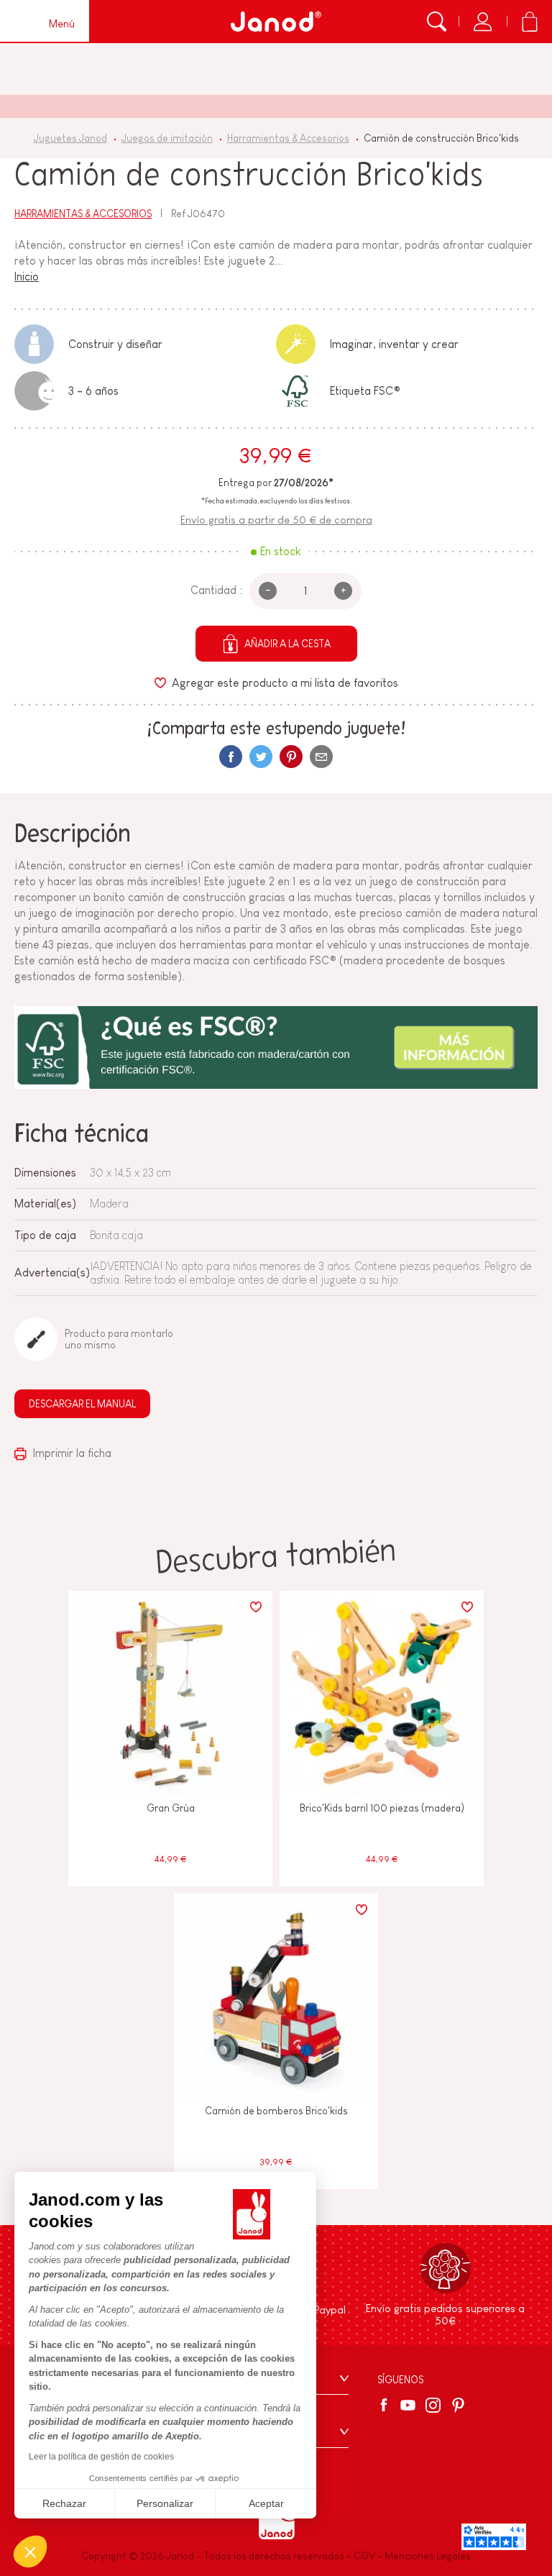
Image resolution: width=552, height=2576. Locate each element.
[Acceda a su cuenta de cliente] (483, 22)
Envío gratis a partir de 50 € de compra (276, 520)
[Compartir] (231, 757)
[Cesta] (529, 22)
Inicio (27, 277)
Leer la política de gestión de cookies (101, 2457)
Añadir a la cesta (287, 644)
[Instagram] (433, 2405)
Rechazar (64, 2503)
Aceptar (266, 2503)
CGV (364, 2556)
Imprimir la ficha (71, 1453)
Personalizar (165, 2503)
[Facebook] (386, 2405)
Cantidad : (216, 590)
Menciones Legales (428, 2556)
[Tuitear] (261, 757)
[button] (30, 2552)
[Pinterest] (291, 757)
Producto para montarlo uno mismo (119, 1339)
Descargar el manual (82, 1404)
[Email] (321, 757)
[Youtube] (408, 2405)
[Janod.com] (276, 22)
